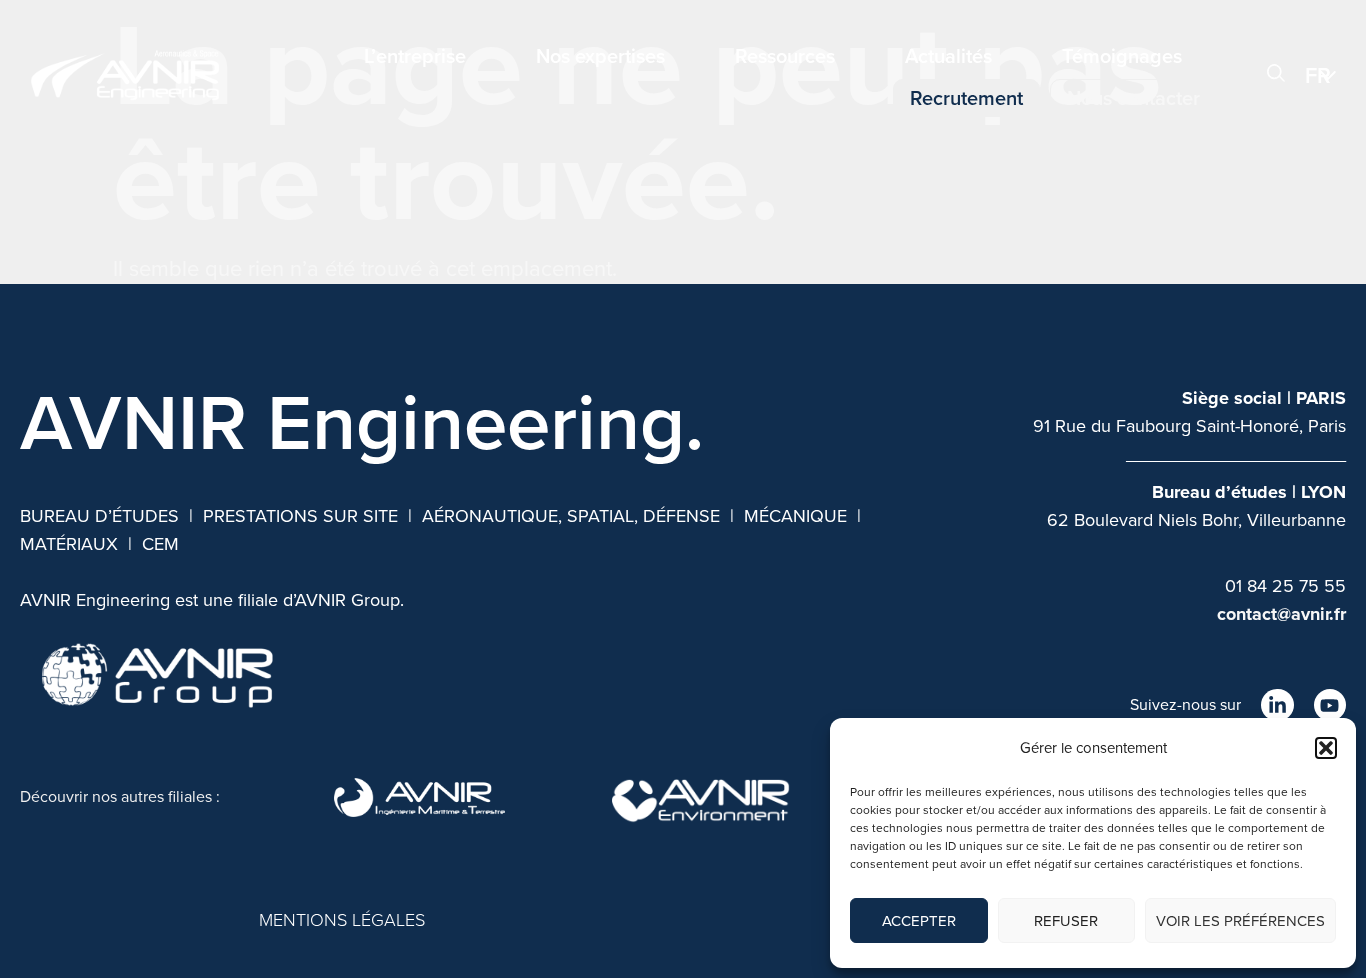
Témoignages (1122, 56)
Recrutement (966, 98)
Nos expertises (600, 56)
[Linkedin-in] (1277, 705)
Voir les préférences (1240, 921)
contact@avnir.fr (1281, 614)
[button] (1326, 748)
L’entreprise (415, 56)
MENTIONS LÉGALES (342, 920)
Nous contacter (1133, 98)
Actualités (948, 56)
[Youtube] (1330, 705)
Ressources (785, 56)
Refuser (1066, 921)
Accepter (919, 921)
